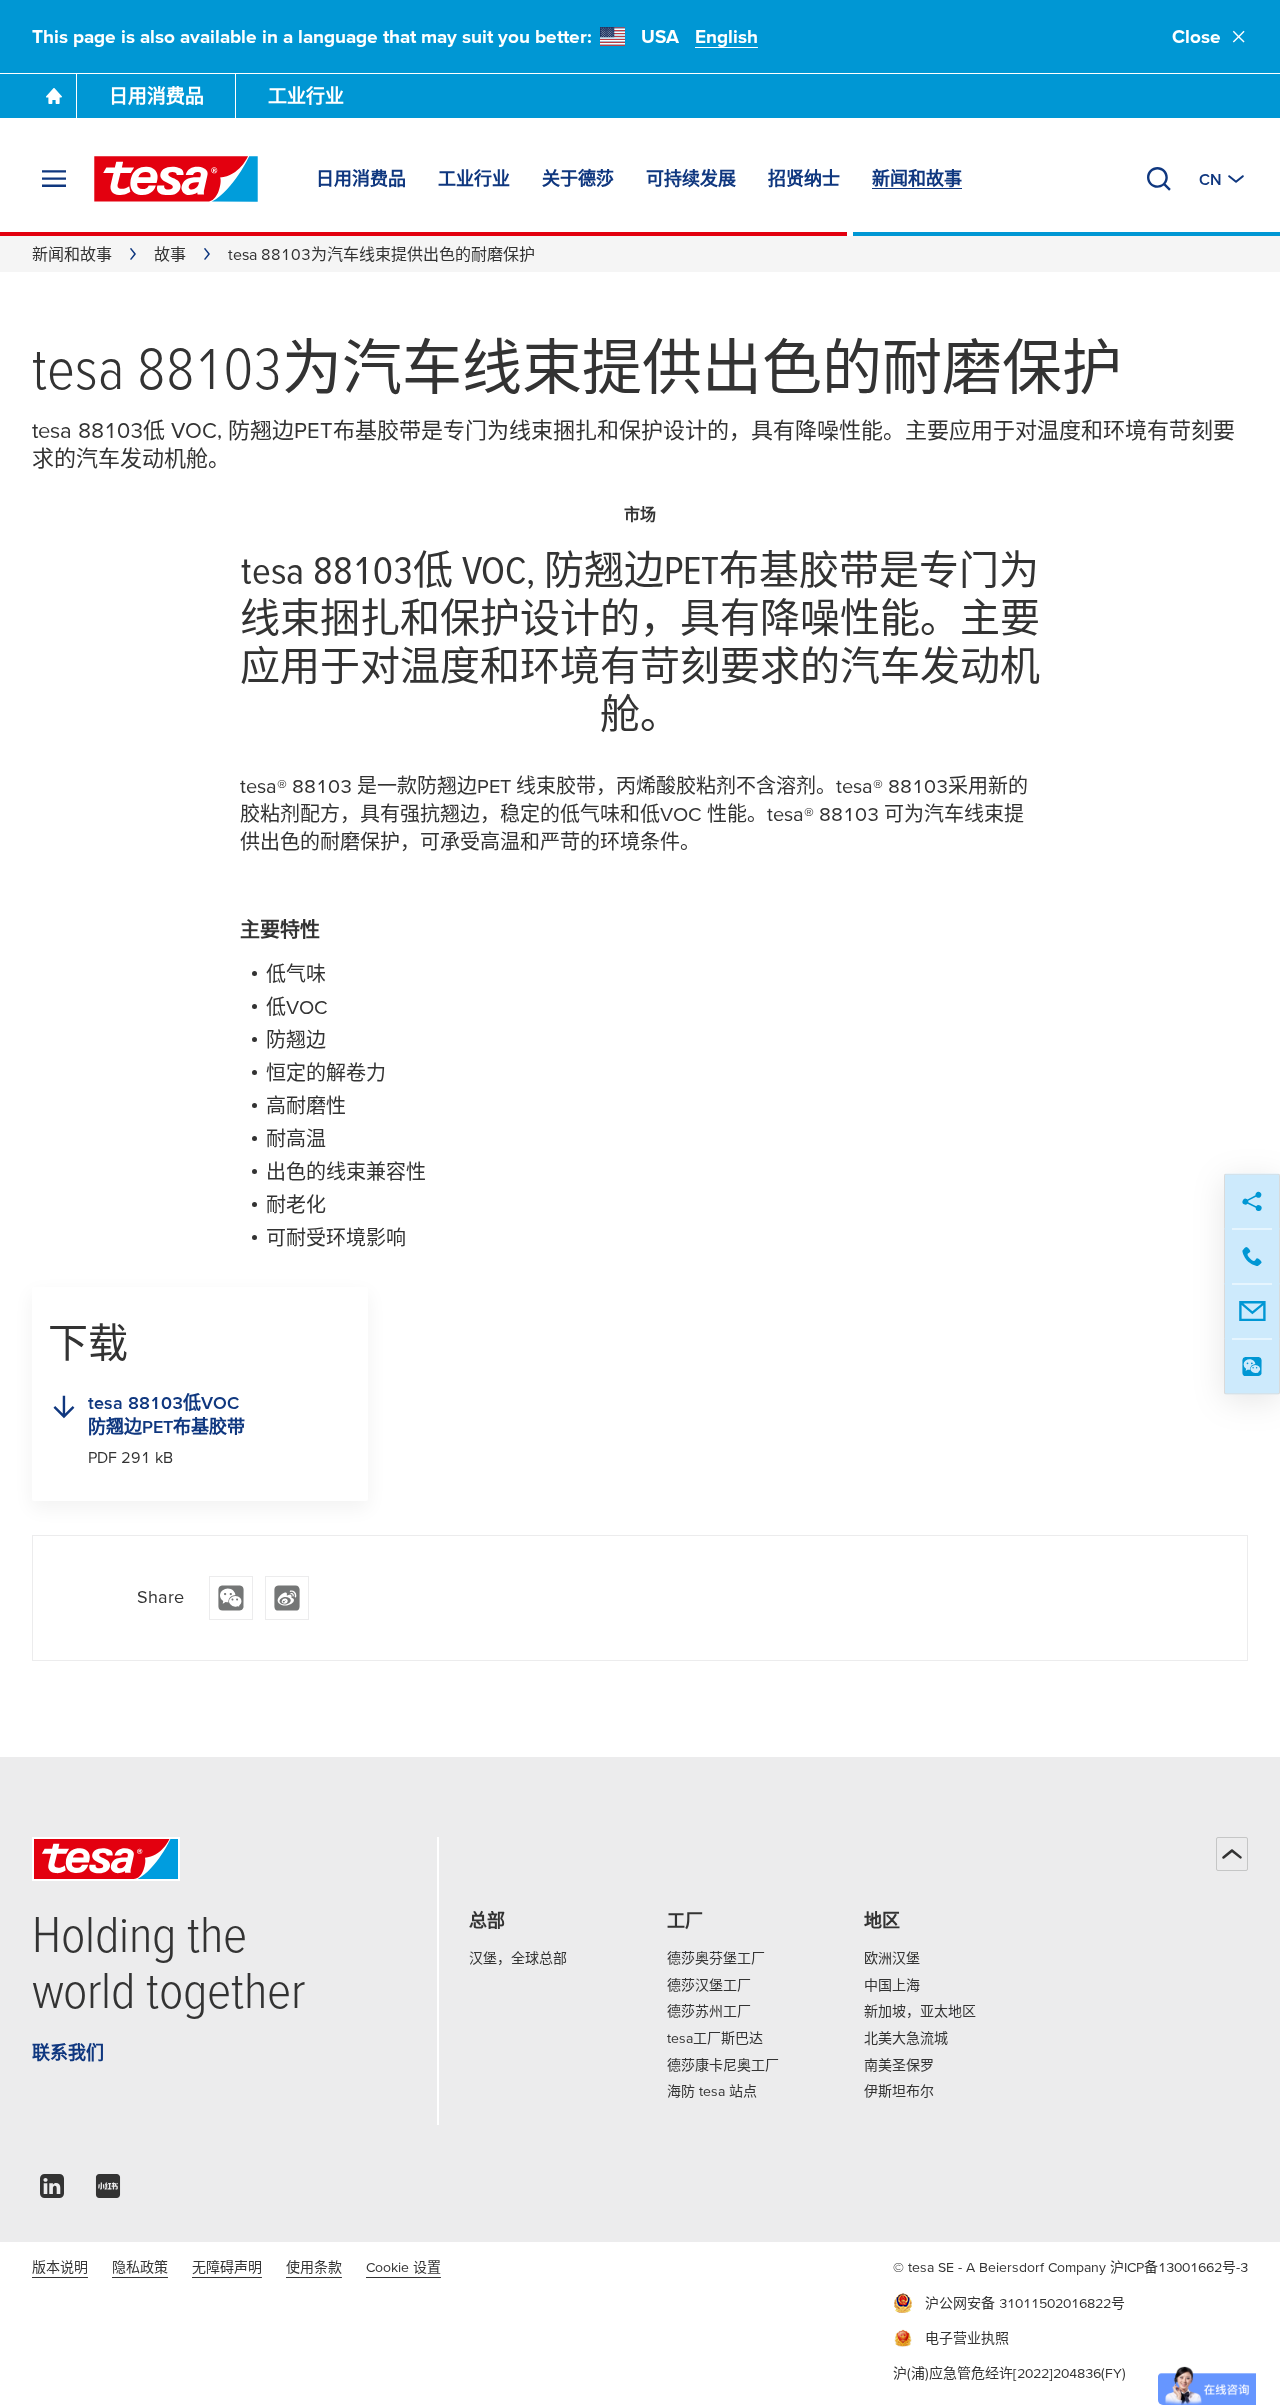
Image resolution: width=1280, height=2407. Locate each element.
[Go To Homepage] (54, 96)
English (726, 36)
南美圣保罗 (899, 2065)
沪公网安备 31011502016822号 (1025, 2303)
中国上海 (892, 1985)
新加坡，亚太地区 (920, 2011)
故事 (170, 254)
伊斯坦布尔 (899, 2091)
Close (1196, 36)
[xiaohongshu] (108, 2191)
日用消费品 (156, 96)
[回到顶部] (1232, 1854)
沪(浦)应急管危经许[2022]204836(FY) (1009, 2373)
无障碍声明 (227, 2267)
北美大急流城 (906, 2038)
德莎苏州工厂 (709, 2011)
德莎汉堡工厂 (709, 1985)
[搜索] (1159, 179)
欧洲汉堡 (892, 1958)
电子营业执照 (967, 2338)
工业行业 (306, 96)
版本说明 (60, 2267)
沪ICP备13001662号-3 (1179, 2267)
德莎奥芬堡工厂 (716, 1958)
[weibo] (287, 1598)
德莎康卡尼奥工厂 (723, 2065)
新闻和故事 (72, 254)
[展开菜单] (54, 179)
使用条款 (314, 2267)
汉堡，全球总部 (518, 1958)
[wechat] (231, 1598)
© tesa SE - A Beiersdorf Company (1001, 2267)
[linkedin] (52, 2191)
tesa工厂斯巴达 (715, 2038)
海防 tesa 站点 (712, 2091)
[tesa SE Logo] (176, 179)
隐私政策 (140, 2267)
